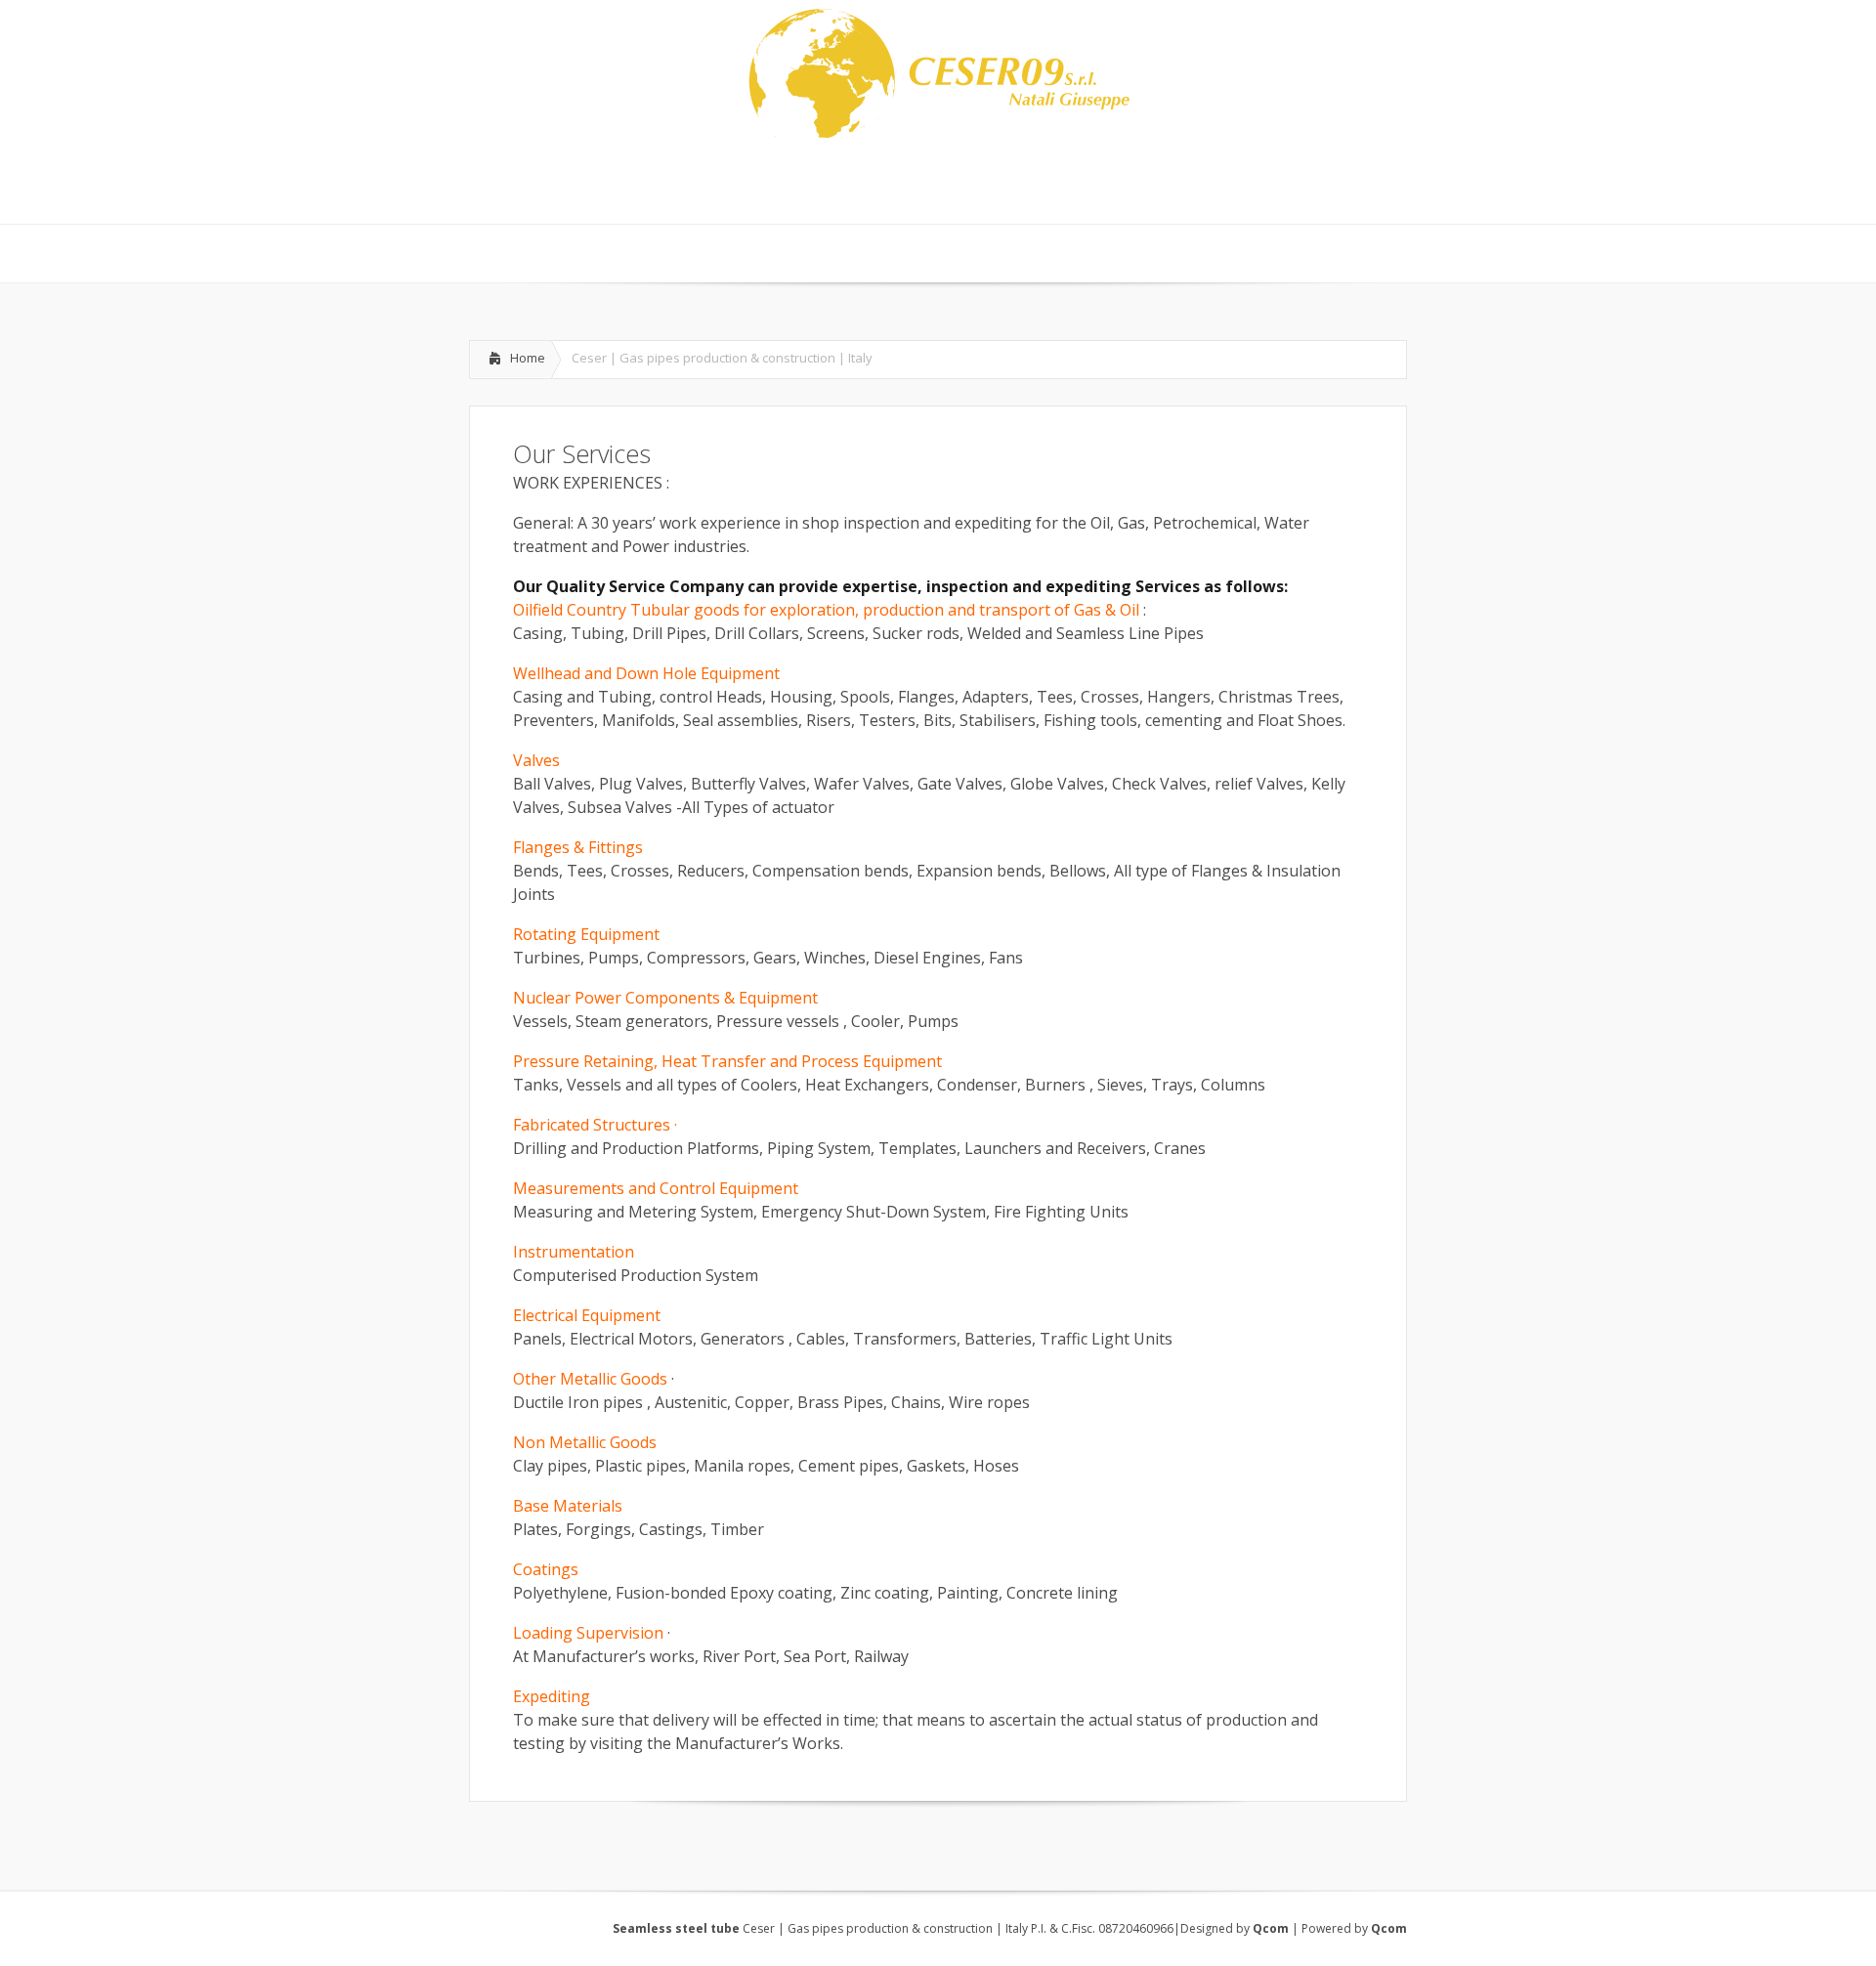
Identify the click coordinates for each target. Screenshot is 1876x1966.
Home (528, 358)
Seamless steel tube (678, 1928)
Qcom (1271, 1928)
